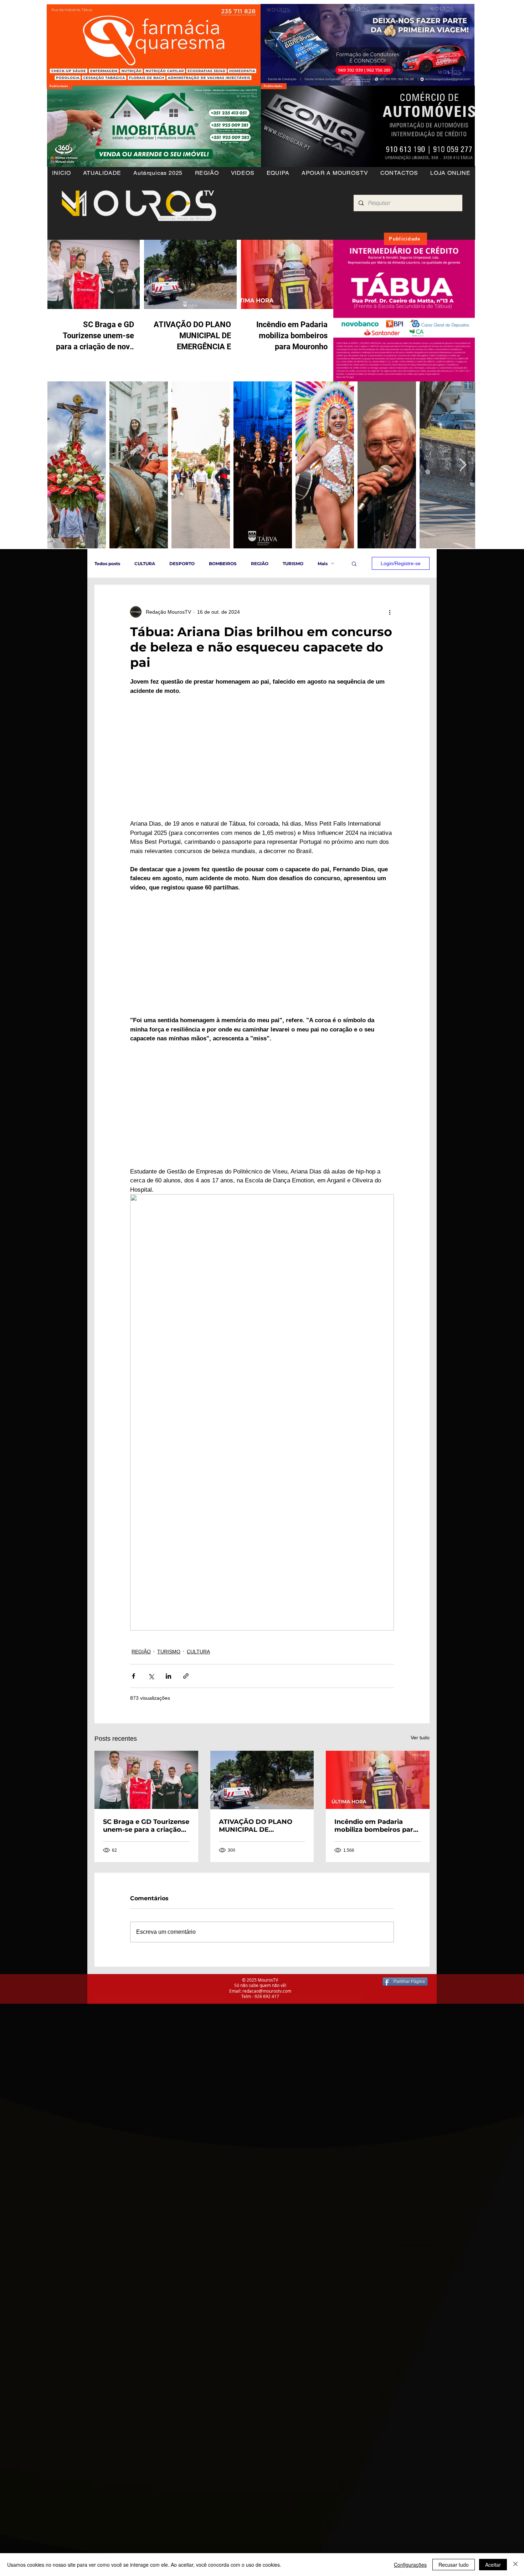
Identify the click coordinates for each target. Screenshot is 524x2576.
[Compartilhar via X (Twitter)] (151, 1676)
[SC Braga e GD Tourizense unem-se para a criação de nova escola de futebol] (146, 1780)
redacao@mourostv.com (267, 1991)
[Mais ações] (390, 612)
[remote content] (262, 757)
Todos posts (107, 564)
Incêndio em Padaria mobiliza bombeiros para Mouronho (376, 1826)
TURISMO (293, 564)
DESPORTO (182, 564)
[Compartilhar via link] (186, 1676)
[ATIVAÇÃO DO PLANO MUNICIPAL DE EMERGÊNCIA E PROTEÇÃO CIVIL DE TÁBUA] (262, 1780)
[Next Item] (463, 465)
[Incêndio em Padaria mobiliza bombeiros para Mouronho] (378, 1780)
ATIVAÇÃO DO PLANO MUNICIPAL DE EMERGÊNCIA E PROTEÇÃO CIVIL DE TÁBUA (256, 1826)
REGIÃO (260, 564)
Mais (323, 564)
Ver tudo (420, 1738)
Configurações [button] (410, 2565)
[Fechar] (515, 2565)
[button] (207, 173)
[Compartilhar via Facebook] (133, 1676)
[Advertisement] (214, 2054)
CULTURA (145, 564)
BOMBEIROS (223, 564)
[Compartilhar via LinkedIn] (168, 1676)
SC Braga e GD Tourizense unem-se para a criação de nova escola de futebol (146, 1826)
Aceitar (493, 2565)
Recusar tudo (454, 2565)
